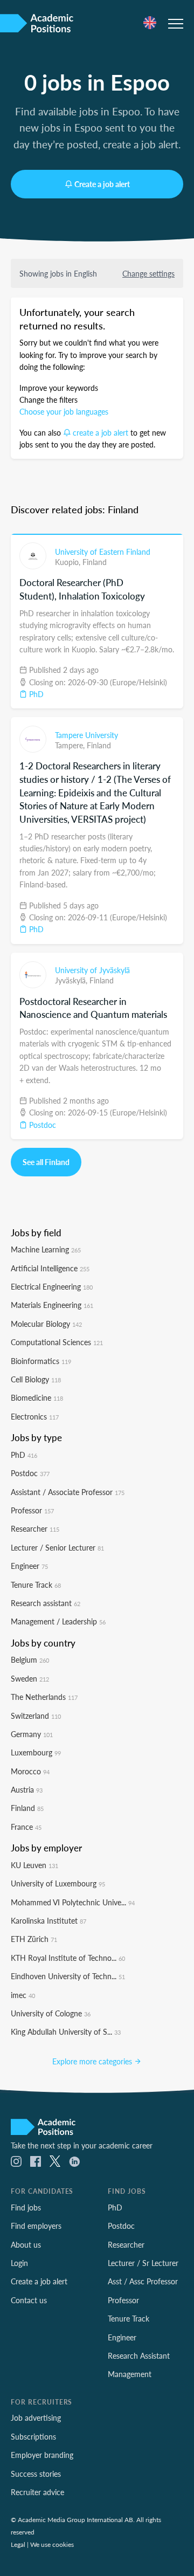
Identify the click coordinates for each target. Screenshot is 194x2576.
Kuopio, (69, 562)
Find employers (36, 2226)
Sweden (30, 1678)
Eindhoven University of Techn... (68, 1976)
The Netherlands (44, 1697)
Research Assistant (139, 2355)
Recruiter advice (37, 2492)
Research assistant (46, 1603)
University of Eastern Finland (103, 552)
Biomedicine (37, 1397)
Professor (32, 1510)
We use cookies (52, 2544)
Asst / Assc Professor (143, 2281)
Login (19, 2263)
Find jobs (26, 2207)
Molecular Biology (46, 1324)
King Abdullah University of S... (66, 2031)
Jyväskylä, (72, 980)
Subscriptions (33, 2436)
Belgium (30, 1659)
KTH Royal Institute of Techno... (68, 1958)
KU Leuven (34, 1865)
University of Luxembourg (58, 1883)
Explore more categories (93, 2061)
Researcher (35, 1528)
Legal (18, 2544)
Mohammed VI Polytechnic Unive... (73, 1902)
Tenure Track (36, 1585)
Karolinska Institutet (48, 1920)
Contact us (29, 2300)
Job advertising (36, 2417)
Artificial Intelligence (50, 1268)
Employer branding (42, 2455)
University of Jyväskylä (92, 970)
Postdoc (41, 1125)
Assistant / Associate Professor (68, 1492)
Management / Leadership (58, 1621)
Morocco (30, 1771)
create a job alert (101, 432)
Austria (27, 1789)
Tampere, (71, 745)
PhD (35, 694)
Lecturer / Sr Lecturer (143, 2263)
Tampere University (86, 735)
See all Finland (46, 1162)
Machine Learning (46, 1249)
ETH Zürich (34, 1939)
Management (130, 2374)
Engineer (29, 1566)
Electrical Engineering (52, 1286)
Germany (32, 1734)
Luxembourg (36, 1752)
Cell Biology (36, 1379)
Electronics (35, 1416)
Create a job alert (102, 184)
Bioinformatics (41, 1361)
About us (26, 2244)
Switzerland (36, 1716)
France (26, 1827)
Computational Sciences (57, 1342)
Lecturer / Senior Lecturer (57, 1547)
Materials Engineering (52, 1305)
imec (23, 1995)
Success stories (36, 2474)
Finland (95, 562)
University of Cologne (51, 2013)
